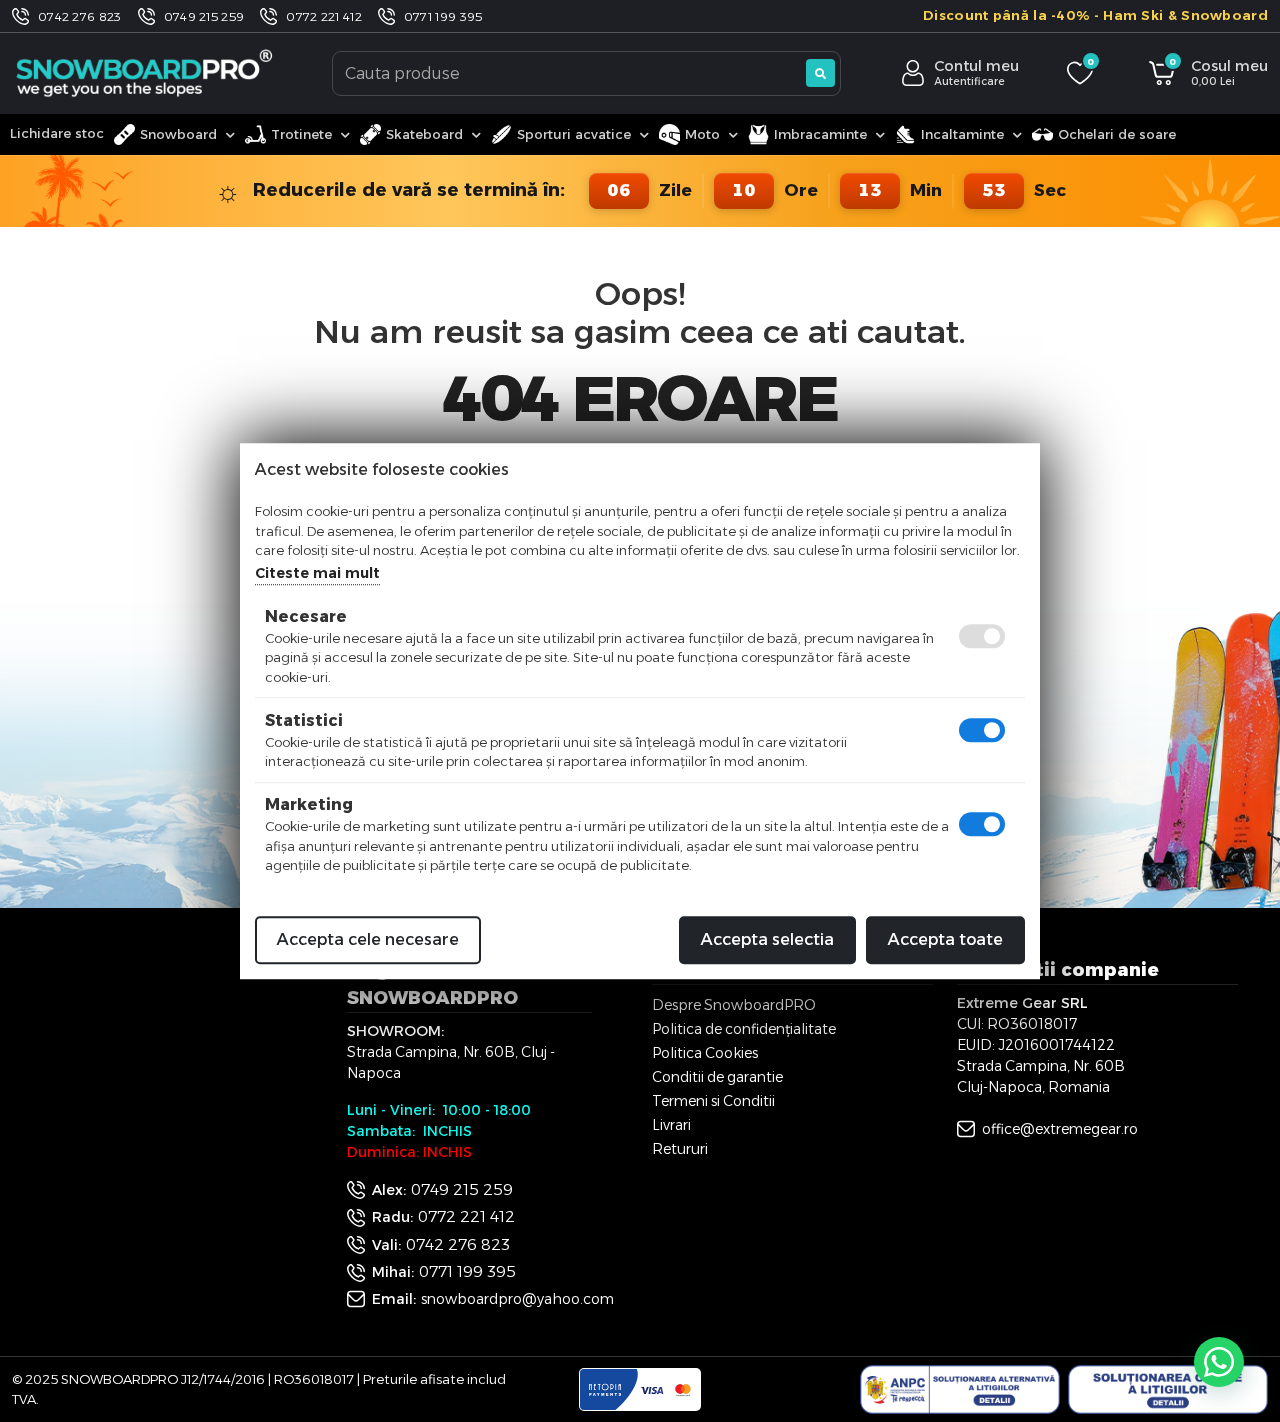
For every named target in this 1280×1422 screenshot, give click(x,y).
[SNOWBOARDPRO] (146, 72)
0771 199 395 (443, 16)
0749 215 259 (204, 16)
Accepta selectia (767, 939)
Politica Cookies (705, 1053)
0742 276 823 (80, 16)
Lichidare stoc (57, 133)
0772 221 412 (324, 16)
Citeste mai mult (317, 573)
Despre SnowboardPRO (734, 1005)
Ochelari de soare (1117, 134)
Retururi (680, 1149)
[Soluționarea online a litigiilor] (1168, 1390)
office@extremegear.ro (1060, 1129)
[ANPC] (960, 1390)
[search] (820, 73)
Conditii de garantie (717, 1077)
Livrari (671, 1125)
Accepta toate (945, 939)
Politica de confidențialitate (744, 1029)
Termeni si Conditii (713, 1101)
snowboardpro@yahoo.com (517, 1299)
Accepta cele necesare (368, 939)
